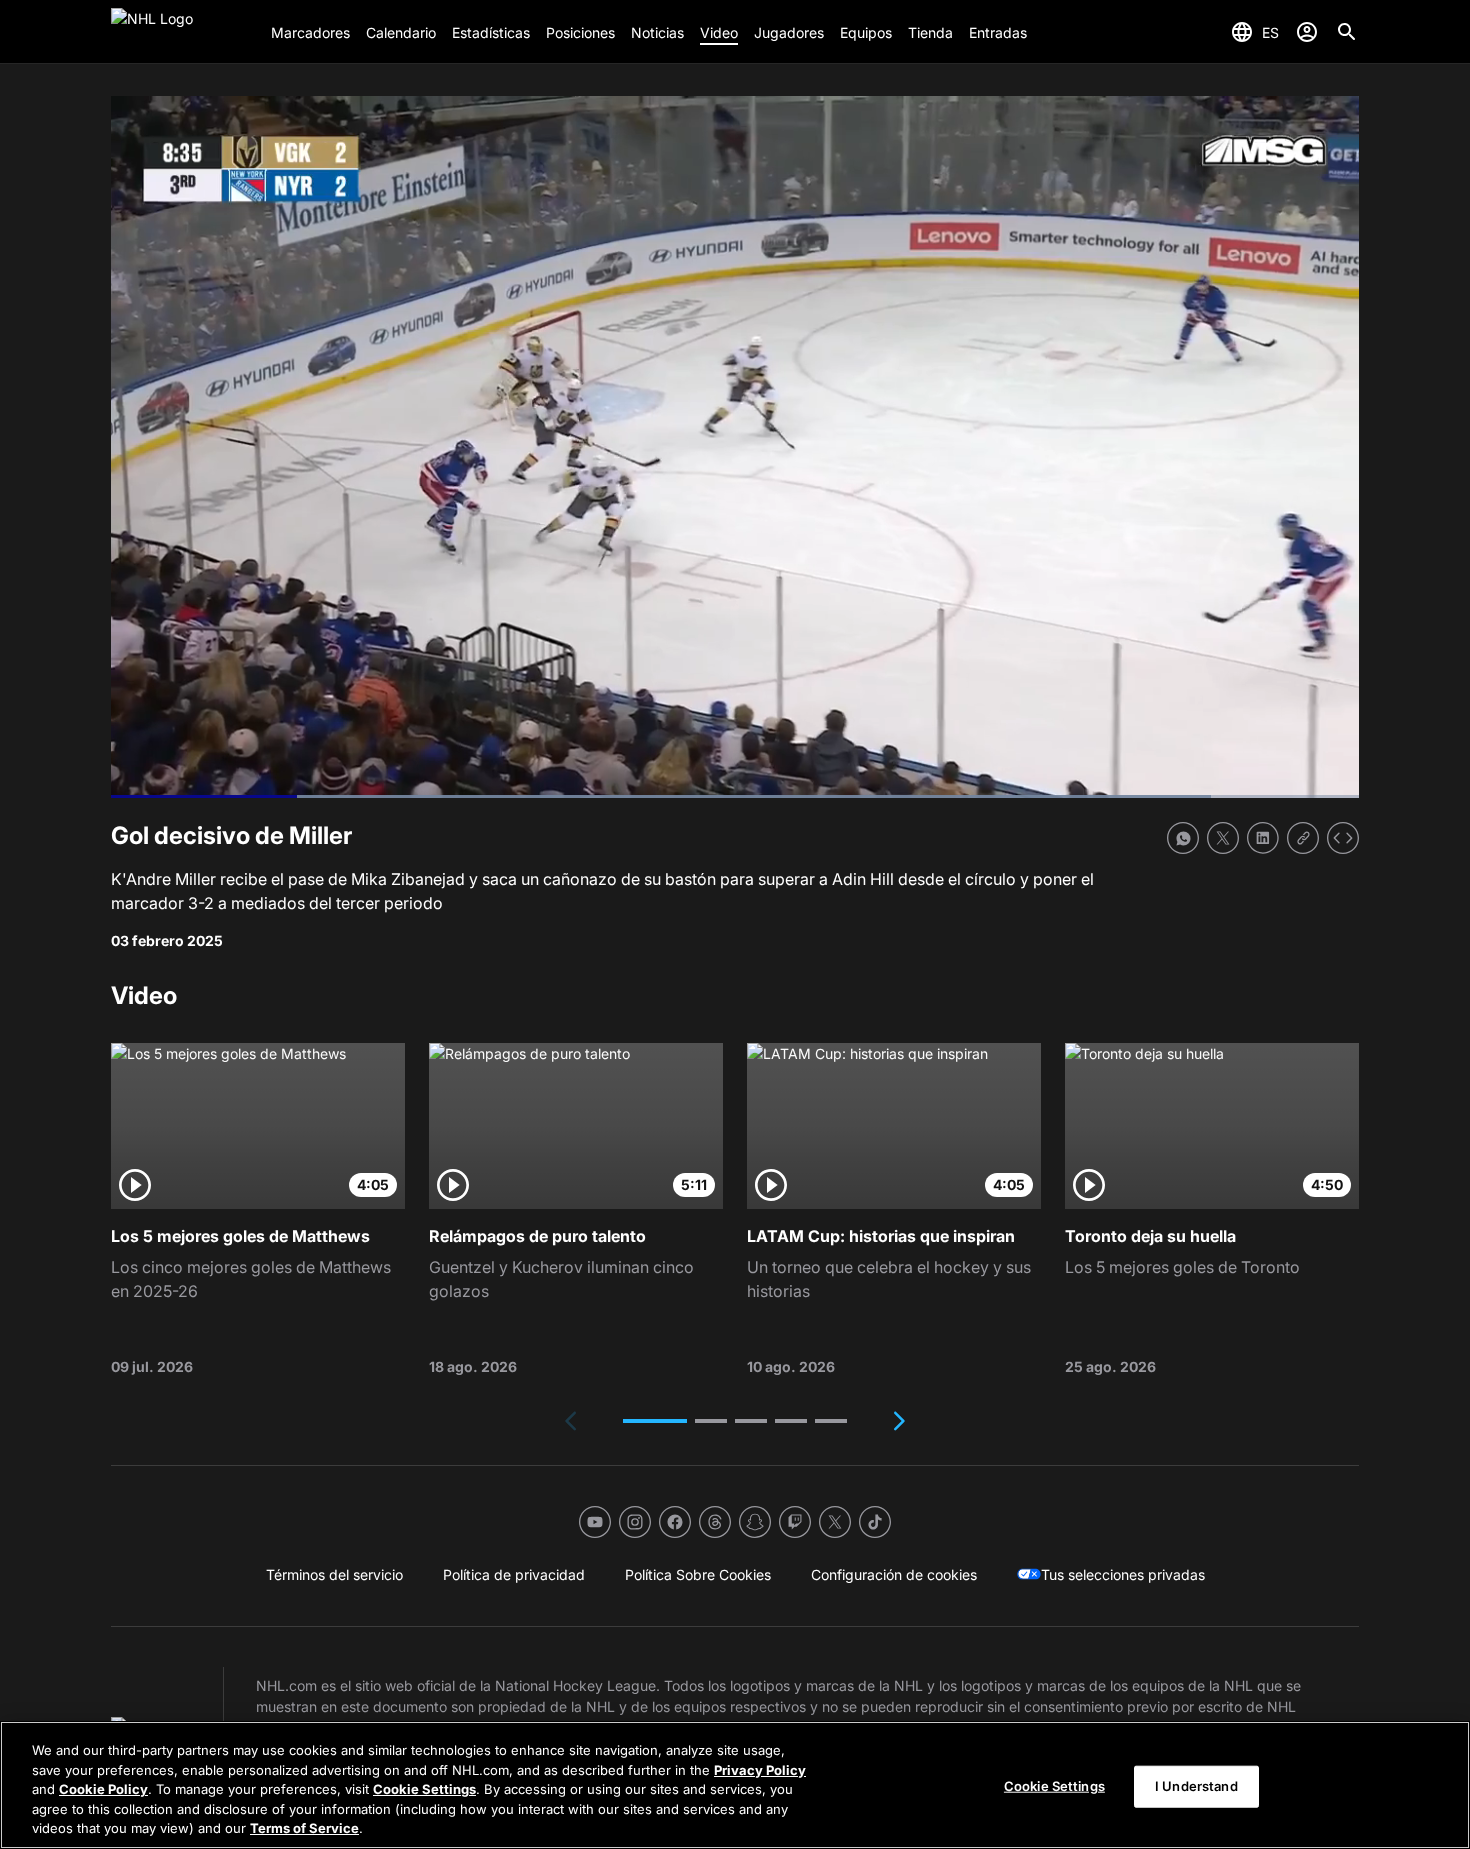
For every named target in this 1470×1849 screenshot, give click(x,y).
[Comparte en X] (1223, 838)
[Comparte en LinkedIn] (1263, 838)
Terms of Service (304, 1828)
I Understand (1196, 1786)
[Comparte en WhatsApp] (1183, 838)
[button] (655, 1421)
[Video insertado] (1343, 838)
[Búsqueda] (1347, 32)
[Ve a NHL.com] (183, 32)
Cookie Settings (424, 1789)
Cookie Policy (103, 1789)
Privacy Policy (760, 1770)
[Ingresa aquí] (1307, 32)
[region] (735, 1785)
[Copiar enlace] (1303, 838)
